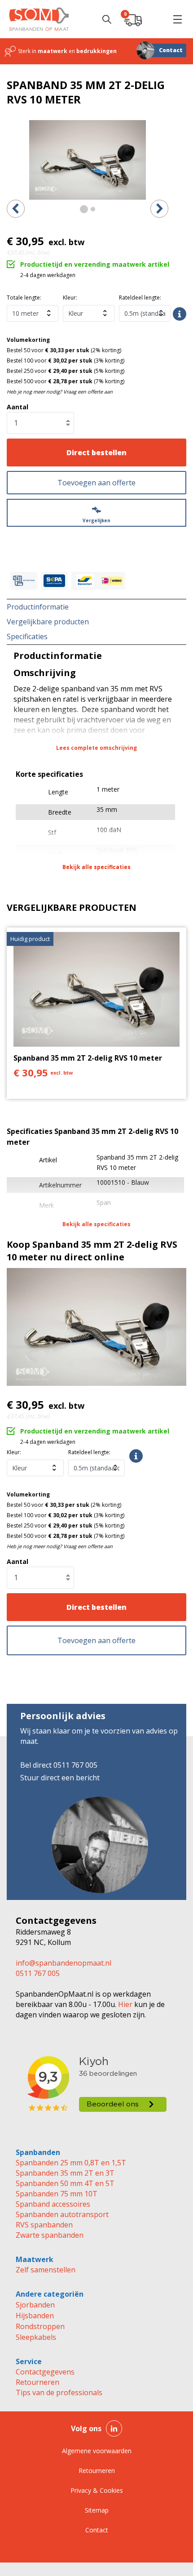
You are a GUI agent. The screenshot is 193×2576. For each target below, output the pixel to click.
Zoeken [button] (107, 19)
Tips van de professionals (59, 2392)
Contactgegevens (45, 2372)
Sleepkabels (36, 2337)
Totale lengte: (24, 298)
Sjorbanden (35, 2305)
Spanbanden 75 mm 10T (57, 2194)
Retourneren (37, 2382)
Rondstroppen (40, 2326)
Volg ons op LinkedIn (114, 2428)
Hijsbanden (35, 2316)
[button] (177, 19)
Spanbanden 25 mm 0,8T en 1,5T (71, 2163)
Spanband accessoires (53, 2204)
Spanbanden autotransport (62, 2214)
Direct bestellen (96, 452)
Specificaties (27, 636)
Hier (124, 2004)
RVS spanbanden (44, 2225)
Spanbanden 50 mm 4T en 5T (65, 2183)
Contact (171, 50)
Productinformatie (38, 607)
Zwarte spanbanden (50, 2235)
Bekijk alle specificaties (96, 867)
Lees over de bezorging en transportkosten (180, 314)
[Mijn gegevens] (155, 19)
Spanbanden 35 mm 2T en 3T (65, 2173)
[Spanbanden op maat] (39, 19)
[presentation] (16, 209)
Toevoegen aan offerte (96, 483)
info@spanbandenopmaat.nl (64, 1963)
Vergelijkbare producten (48, 622)
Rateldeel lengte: (140, 298)
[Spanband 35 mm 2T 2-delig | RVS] (88, 160)
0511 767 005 (38, 1973)
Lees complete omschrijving (96, 748)
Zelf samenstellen (46, 2270)
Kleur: (70, 298)
